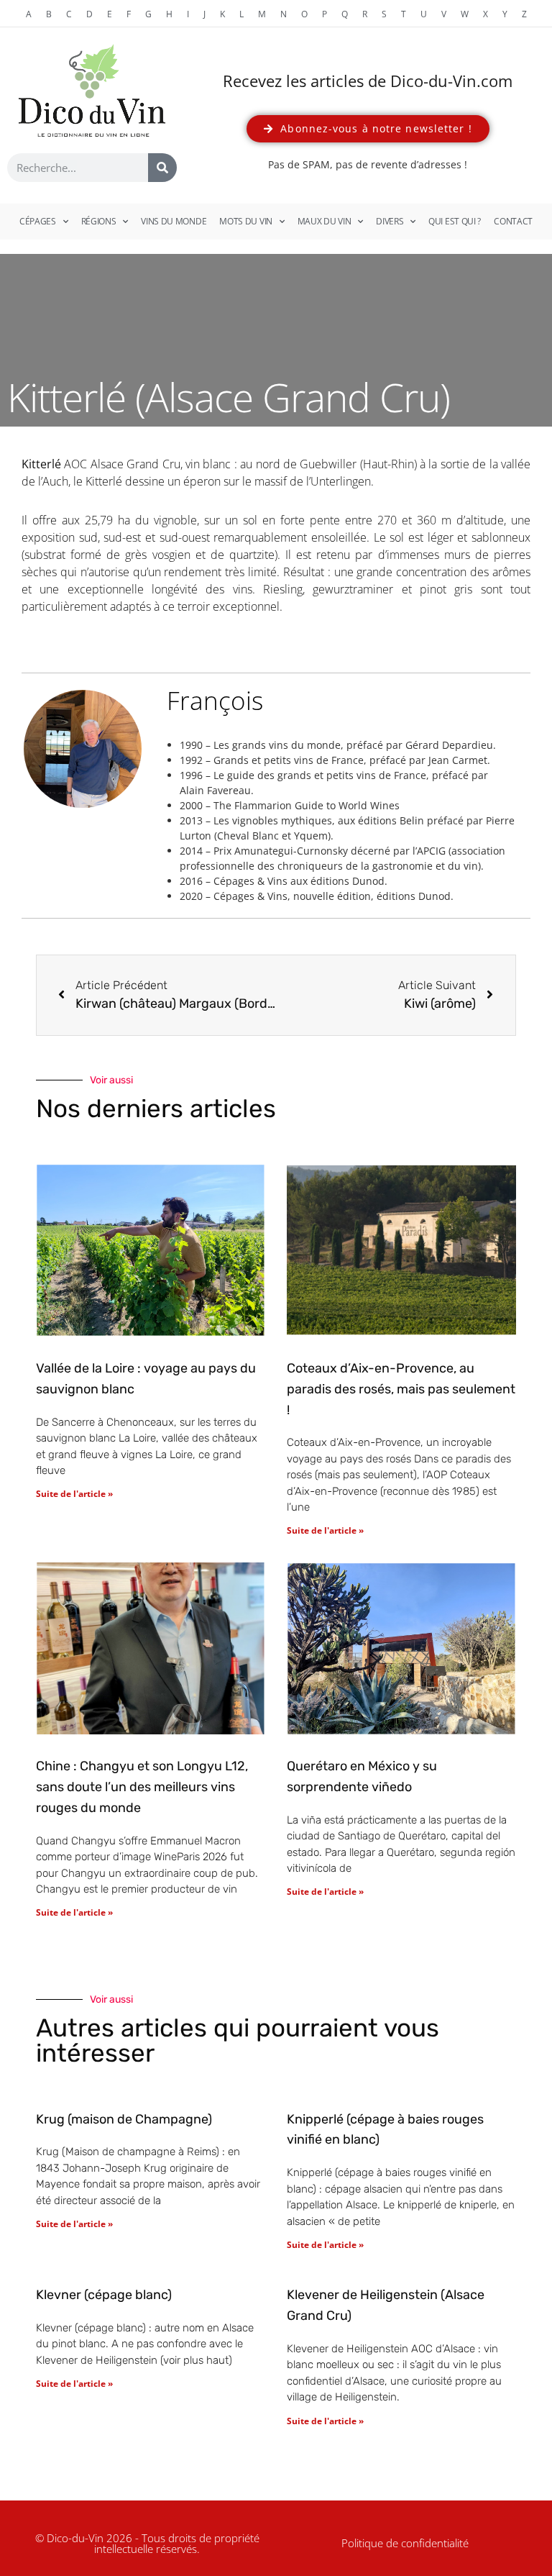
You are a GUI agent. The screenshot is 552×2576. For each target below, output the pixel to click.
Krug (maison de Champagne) (124, 2119)
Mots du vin (246, 221)
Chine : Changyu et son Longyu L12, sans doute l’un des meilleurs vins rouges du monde (142, 1787)
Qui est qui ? (455, 221)
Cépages (38, 221)
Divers (390, 221)
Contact (513, 221)
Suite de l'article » (74, 1494)
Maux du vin (325, 221)
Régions (99, 221)
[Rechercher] (162, 168)
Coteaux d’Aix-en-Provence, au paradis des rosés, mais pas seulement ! (401, 1389)
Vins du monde (174, 221)
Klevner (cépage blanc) (104, 2295)
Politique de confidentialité (405, 2543)
